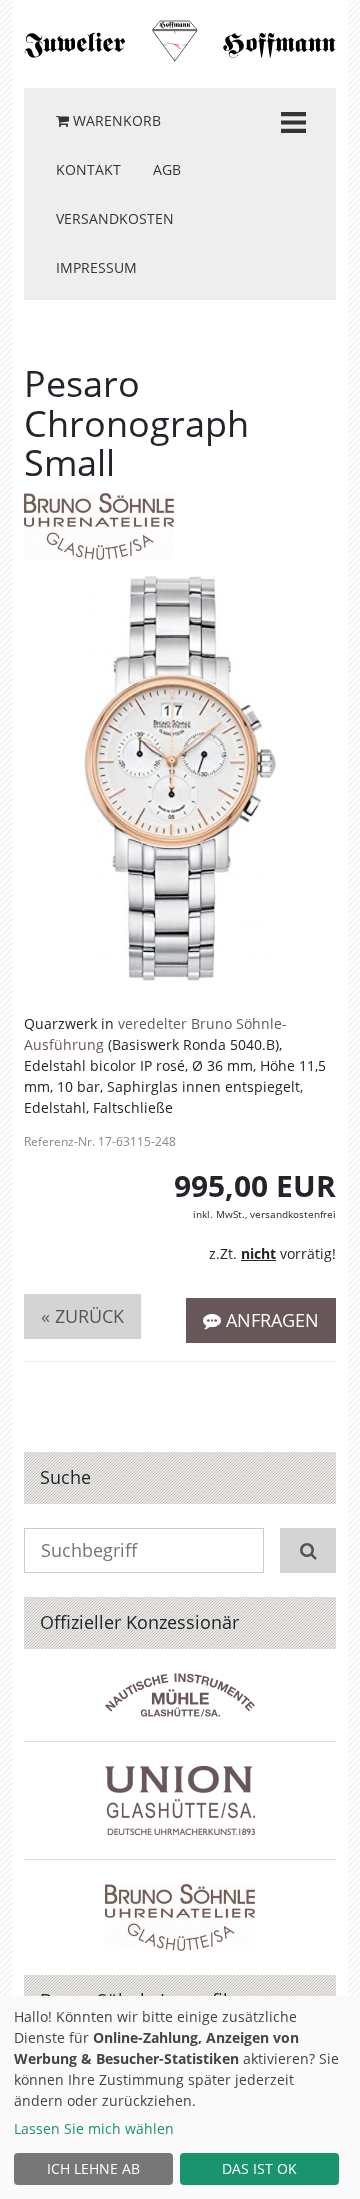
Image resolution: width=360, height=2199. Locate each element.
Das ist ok (259, 2168)
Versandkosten (115, 218)
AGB (167, 169)
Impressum (96, 267)
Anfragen (270, 1320)
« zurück (82, 1316)
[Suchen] (308, 1550)
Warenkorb (115, 120)
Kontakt (88, 169)
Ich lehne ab (93, 2168)
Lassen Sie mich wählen (94, 2128)
